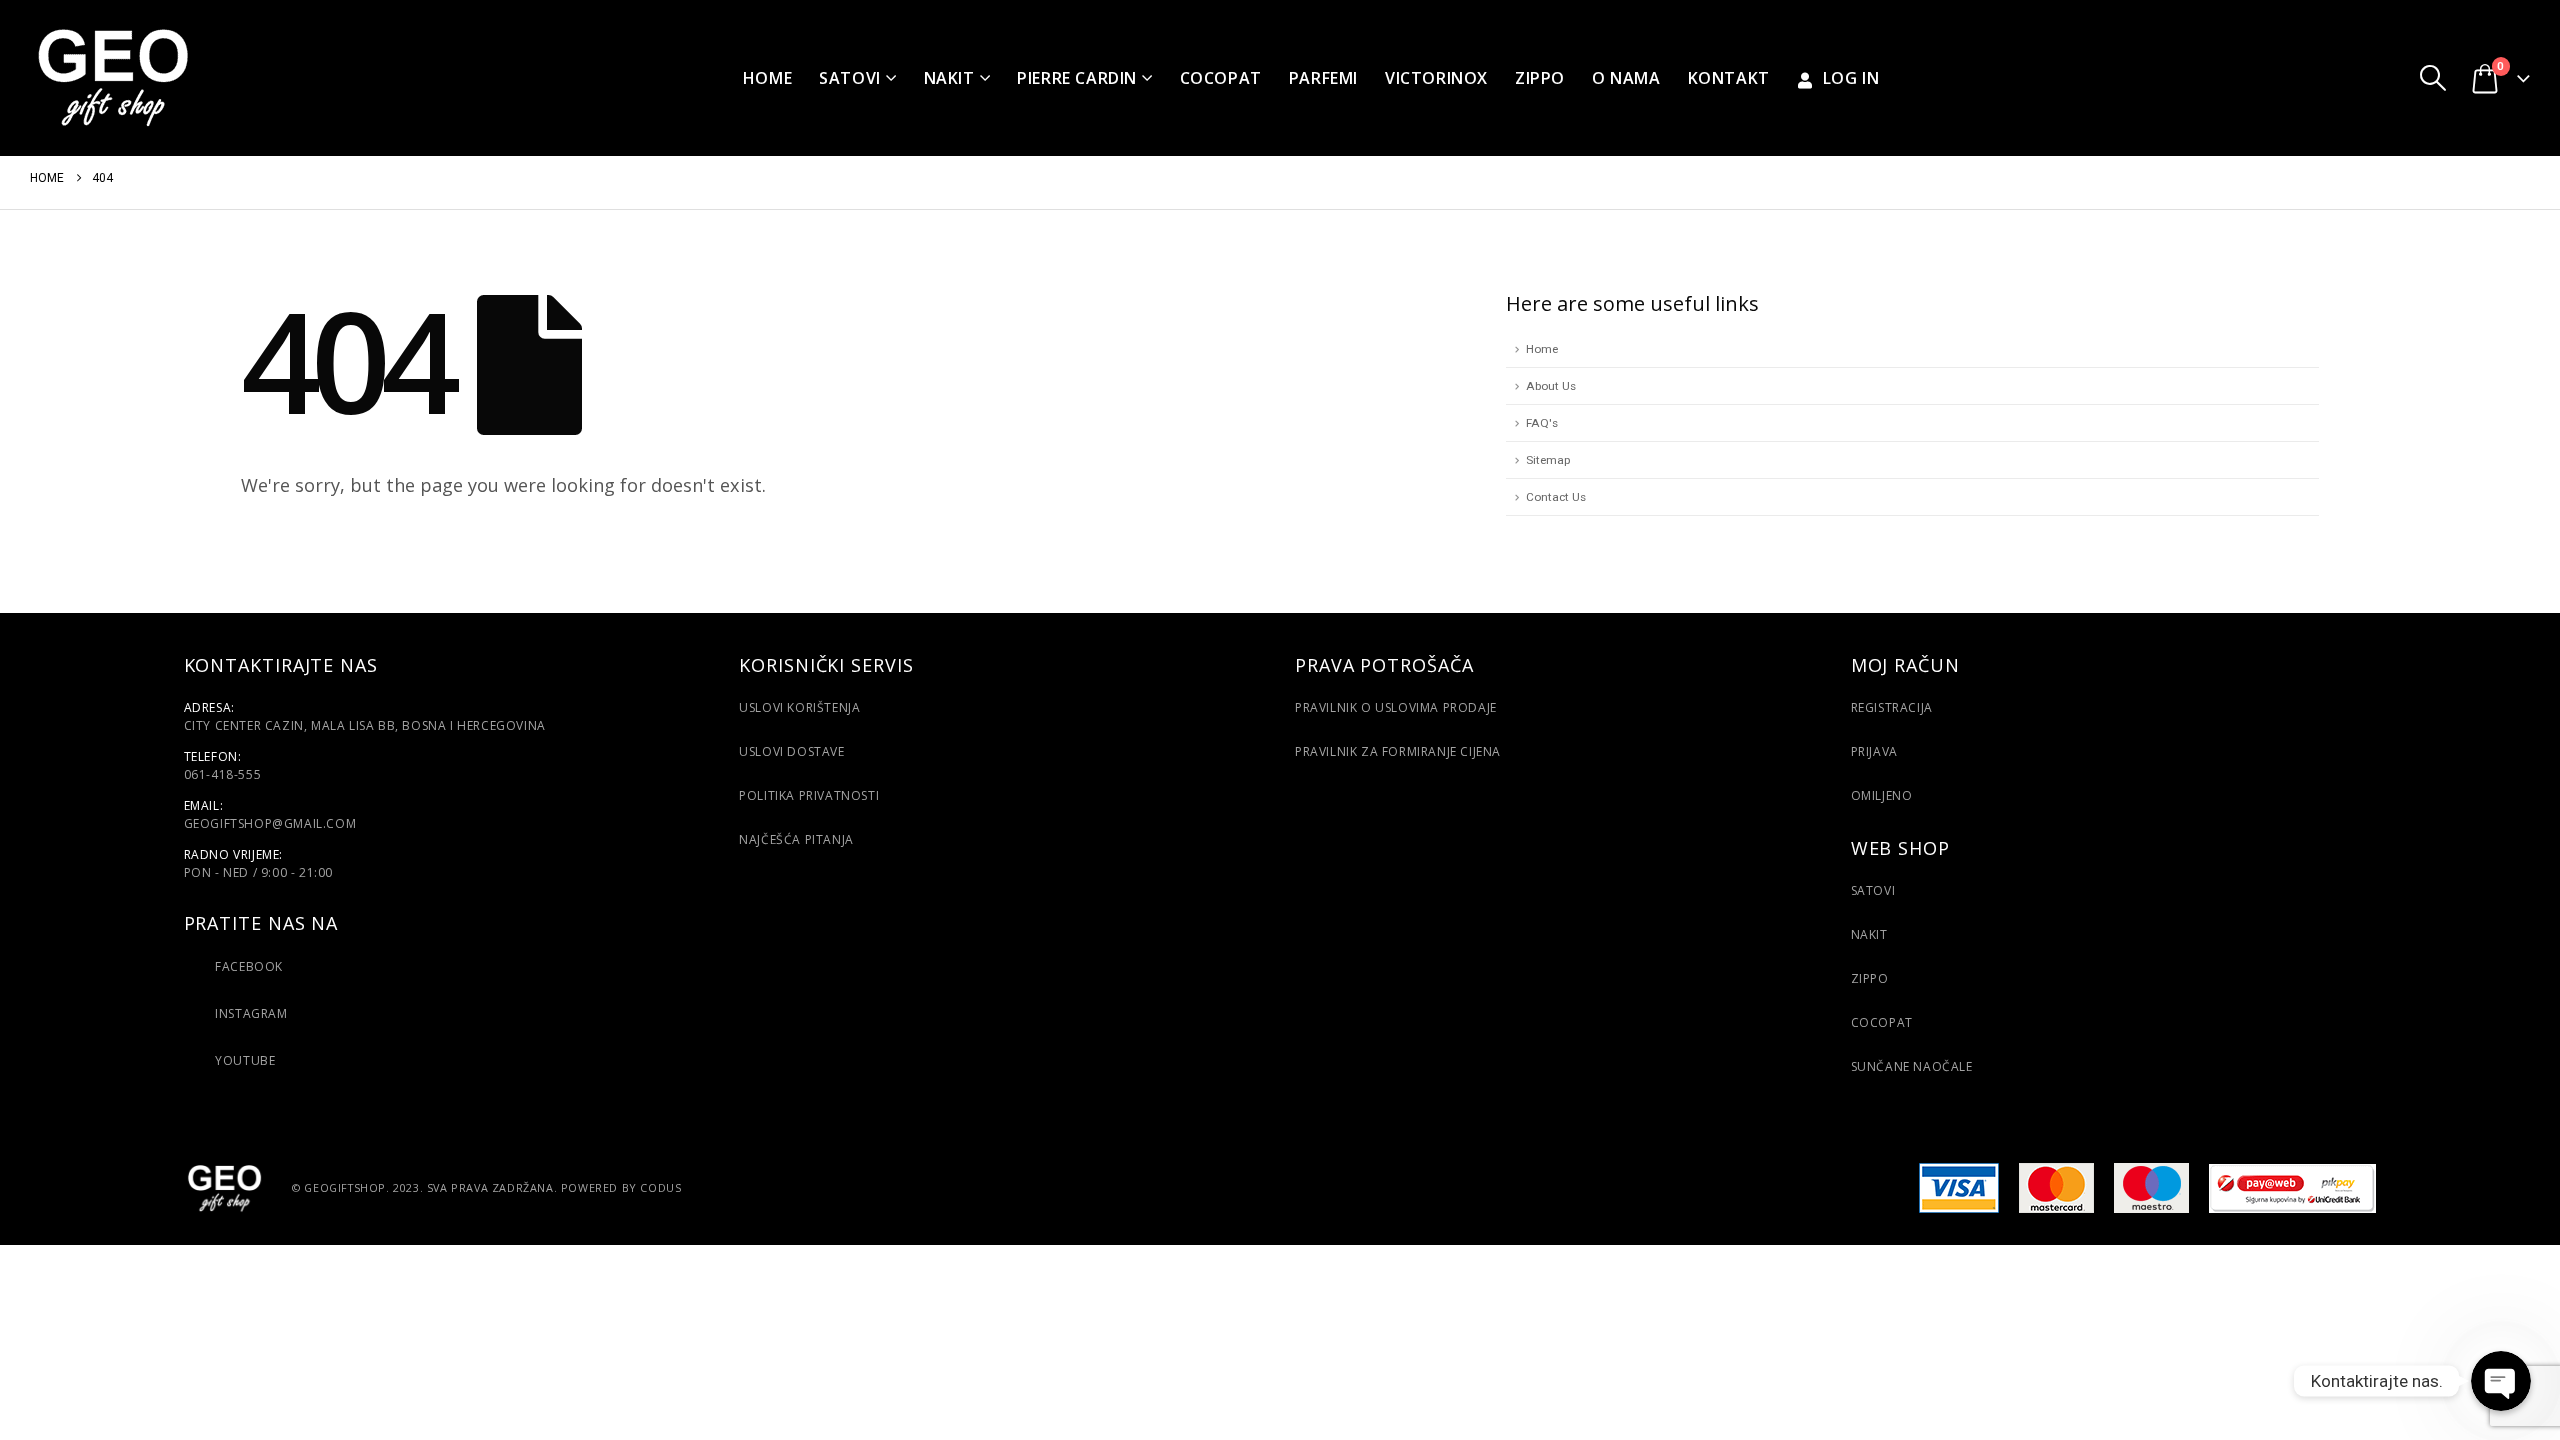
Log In (1851, 78)
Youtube (244, 1060)
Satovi (850, 78)
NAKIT (1869, 934)
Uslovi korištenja (799, 707)
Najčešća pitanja (796, 839)
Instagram (250, 1013)
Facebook (249, 966)
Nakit (949, 78)
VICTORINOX (1436, 78)
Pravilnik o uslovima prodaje (1396, 707)
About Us (1551, 386)
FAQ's (1542, 423)
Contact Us (1556, 497)
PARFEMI (1323, 78)
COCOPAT (1221, 78)
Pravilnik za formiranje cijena (1398, 751)
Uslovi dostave (791, 751)
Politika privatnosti (809, 795)
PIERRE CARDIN (1077, 78)
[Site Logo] (112, 78)
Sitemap (1548, 460)
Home (767, 78)
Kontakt (1729, 78)
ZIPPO (1870, 978)
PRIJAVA (1874, 751)
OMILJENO (1882, 795)
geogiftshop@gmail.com (270, 823)
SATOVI (1873, 890)
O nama (1626, 78)
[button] (2432, 78)
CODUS (660, 1186)
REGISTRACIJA (1892, 707)
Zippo (1540, 78)
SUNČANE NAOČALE (1912, 1066)
